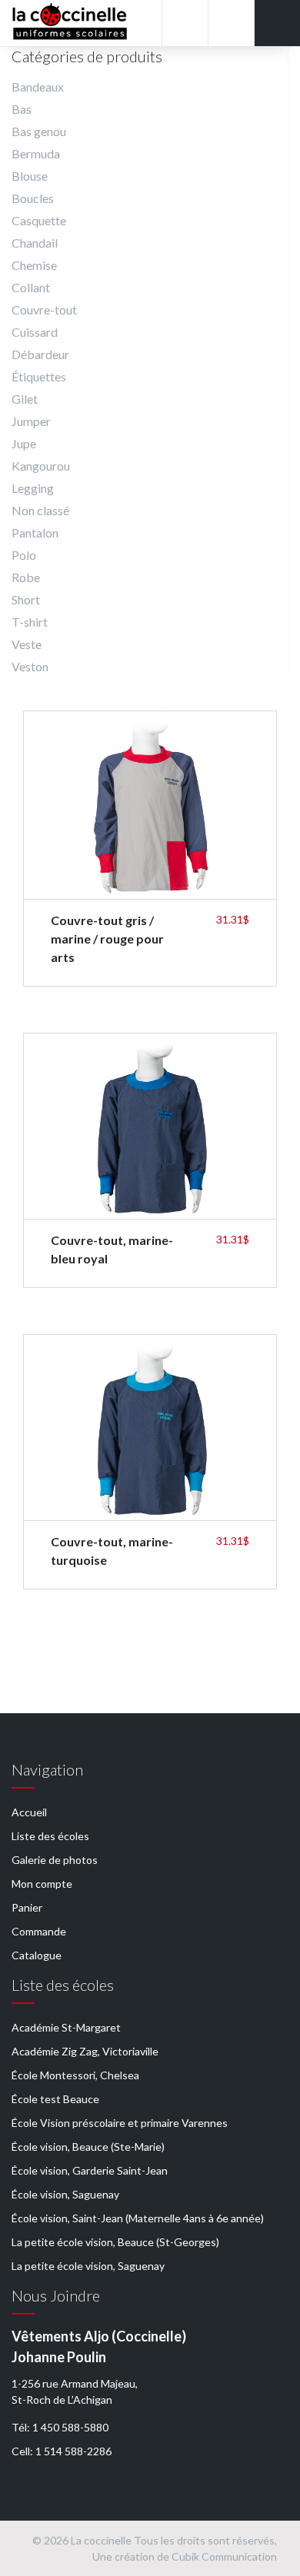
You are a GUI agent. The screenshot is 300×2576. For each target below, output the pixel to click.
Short (26, 599)
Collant (31, 287)
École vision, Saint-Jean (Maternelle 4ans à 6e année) (138, 2218)
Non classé (40, 510)
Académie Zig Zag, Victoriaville (85, 2051)
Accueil (29, 1812)
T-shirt (30, 622)
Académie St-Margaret (66, 2027)
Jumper (31, 421)
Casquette (39, 220)
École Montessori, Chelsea (75, 2075)
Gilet (25, 399)
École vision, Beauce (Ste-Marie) (88, 2147)
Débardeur (40, 354)
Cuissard (35, 332)
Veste (27, 644)
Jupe (24, 443)
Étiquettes (39, 376)
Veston (30, 666)
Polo (24, 555)
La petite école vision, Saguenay (88, 2266)
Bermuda (36, 153)
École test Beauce (55, 2099)
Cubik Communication (224, 2556)
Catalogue (37, 1955)
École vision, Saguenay (65, 2194)
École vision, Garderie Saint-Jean (90, 2170)
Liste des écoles (50, 1836)
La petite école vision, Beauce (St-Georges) (115, 2242)
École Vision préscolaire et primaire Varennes (120, 2123)
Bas (22, 109)
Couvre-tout (44, 310)
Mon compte (42, 1884)
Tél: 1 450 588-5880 (60, 2427)
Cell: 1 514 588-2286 (62, 2451)
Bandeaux (38, 87)
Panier (27, 1907)
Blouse (30, 176)
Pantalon (35, 533)
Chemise (34, 265)
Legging (33, 488)
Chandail (35, 243)
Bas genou (39, 131)
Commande (39, 1931)
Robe (26, 577)
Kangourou (41, 466)
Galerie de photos (55, 1860)
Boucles (33, 198)
